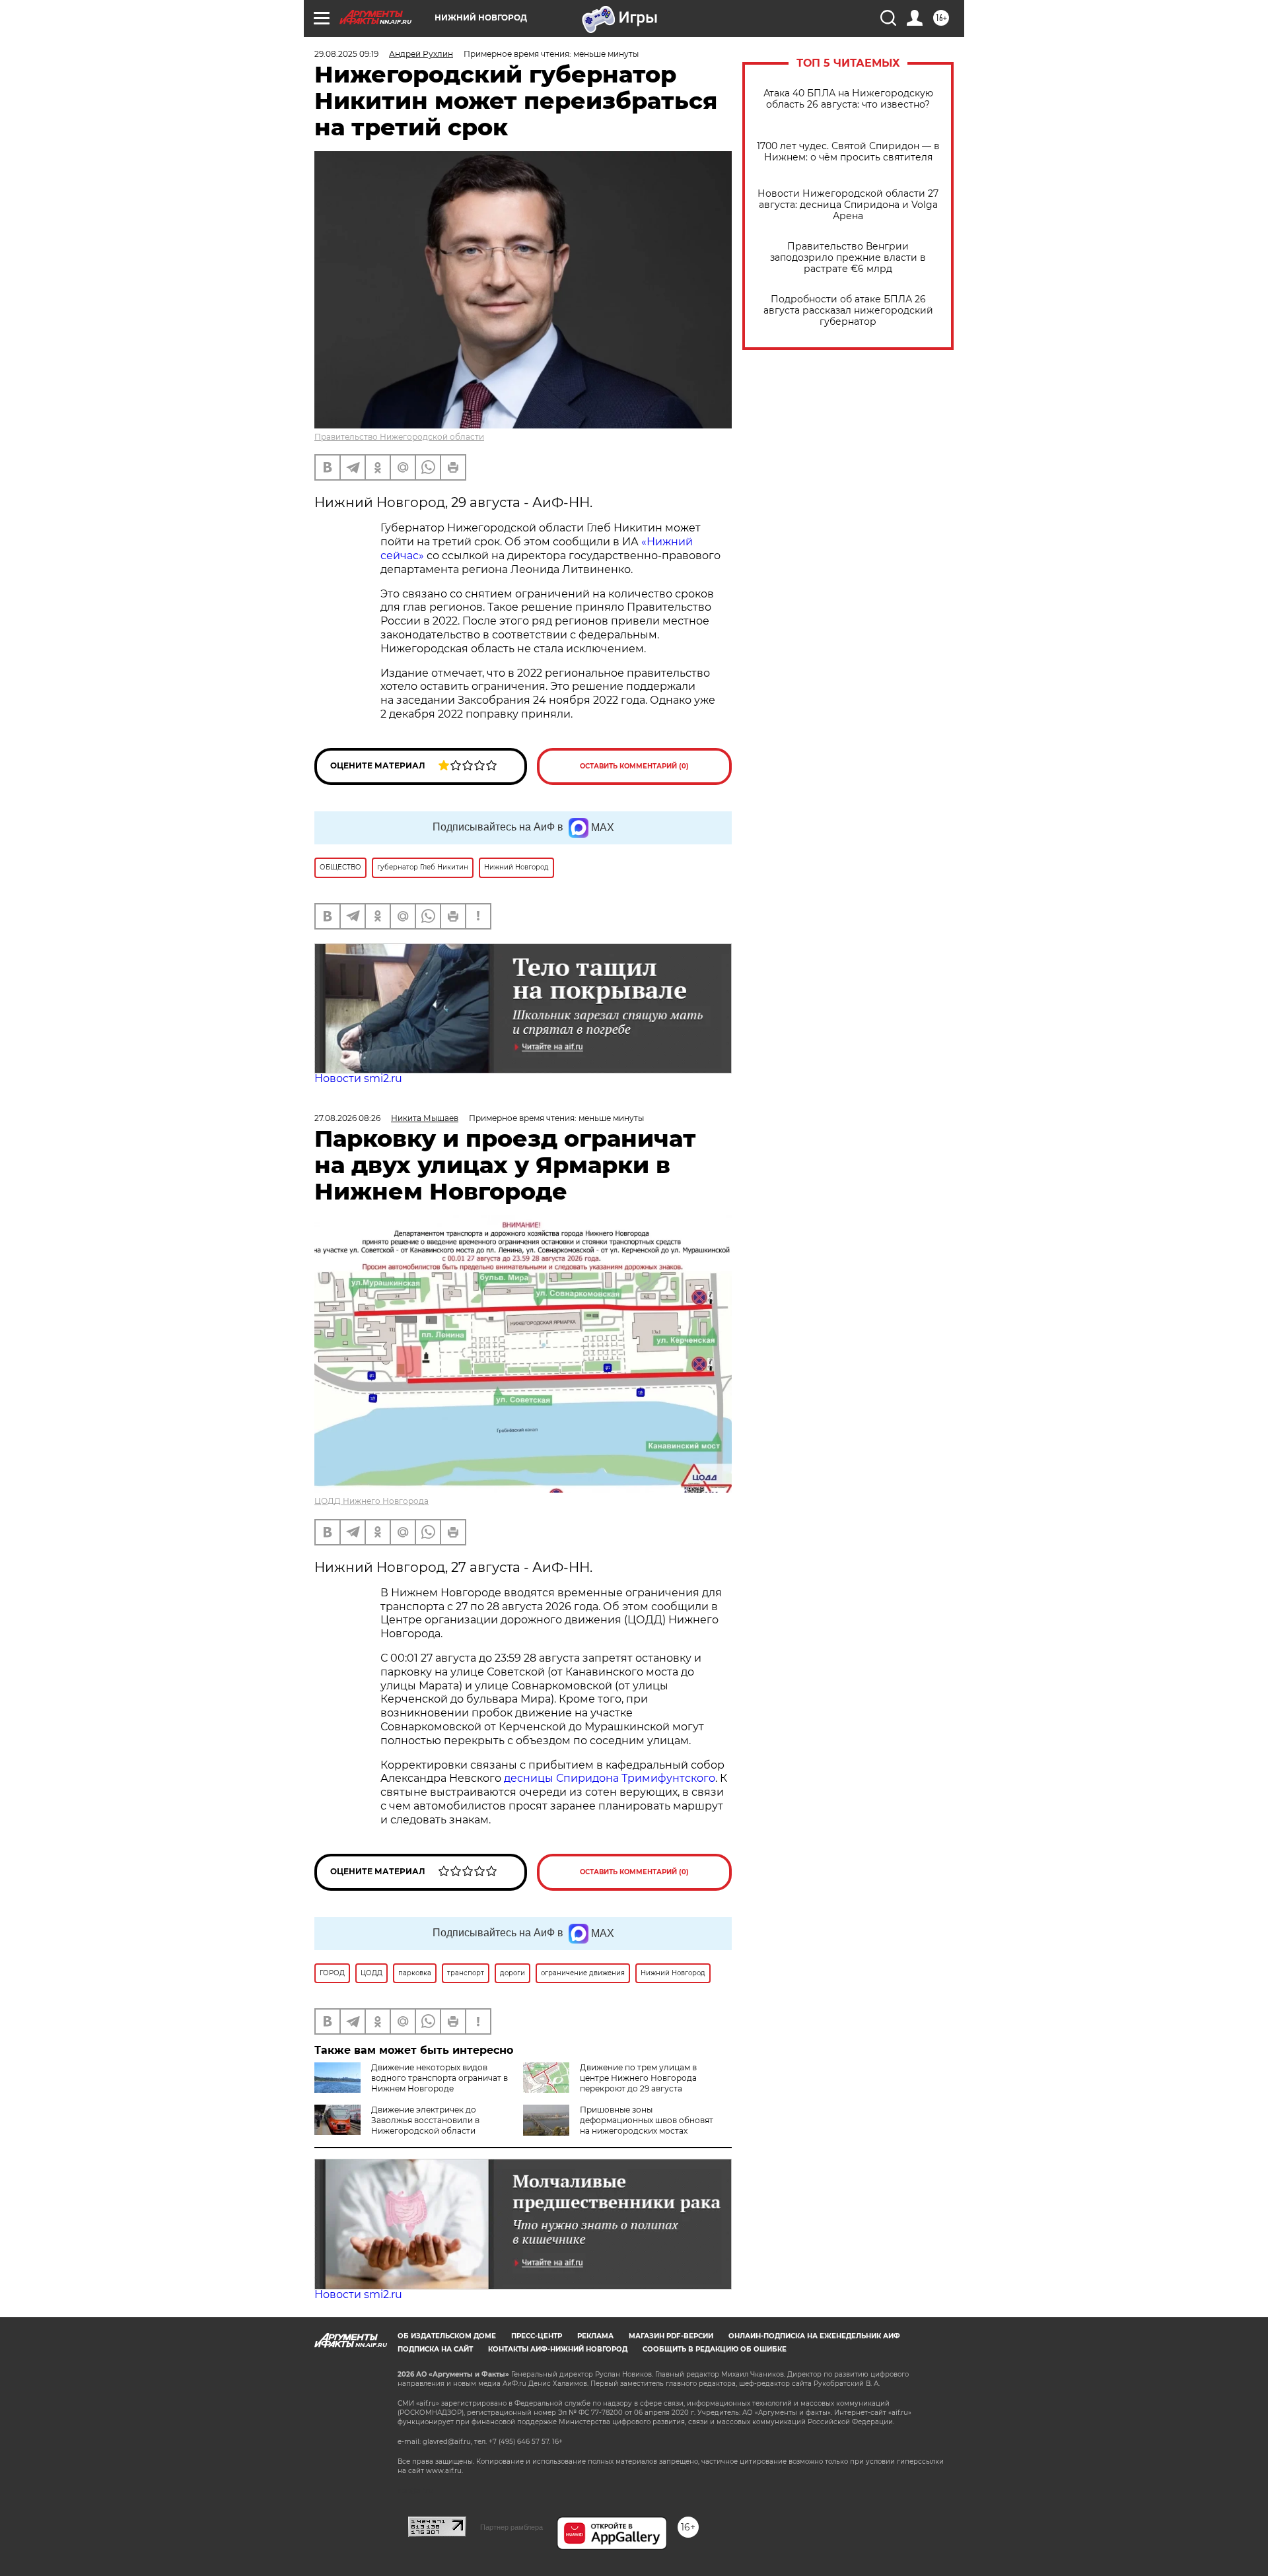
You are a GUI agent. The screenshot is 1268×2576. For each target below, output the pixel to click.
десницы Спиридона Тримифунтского (610, 1778)
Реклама (595, 2336)
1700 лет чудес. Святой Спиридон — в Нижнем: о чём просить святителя (848, 152)
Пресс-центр (537, 2336)
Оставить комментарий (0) (634, 766)
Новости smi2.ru (358, 1078)
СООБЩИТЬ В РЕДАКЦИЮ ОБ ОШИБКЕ (715, 2349)
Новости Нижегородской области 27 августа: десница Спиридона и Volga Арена (848, 205)
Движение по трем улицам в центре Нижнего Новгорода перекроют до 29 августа (638, 2078)
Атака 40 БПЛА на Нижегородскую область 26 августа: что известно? (848, 99)
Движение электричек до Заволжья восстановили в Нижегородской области (425, 2120)
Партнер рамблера (511, 2527)
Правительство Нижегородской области (399, 437)
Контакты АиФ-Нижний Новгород (558, 2349)
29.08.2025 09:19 (346, 54)
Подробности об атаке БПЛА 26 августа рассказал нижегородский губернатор (848, 311)
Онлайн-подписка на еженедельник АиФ (814, 2336)
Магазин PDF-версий (671, 2336)
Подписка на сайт (435, 2349)
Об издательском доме (447, 2336)
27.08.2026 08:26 (347, 1118)
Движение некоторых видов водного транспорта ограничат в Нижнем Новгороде (440, 2078)
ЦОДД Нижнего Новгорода (371, 1501)
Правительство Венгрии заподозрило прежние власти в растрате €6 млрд (848, 258)
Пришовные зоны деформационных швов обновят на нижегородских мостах (647, 2120)
